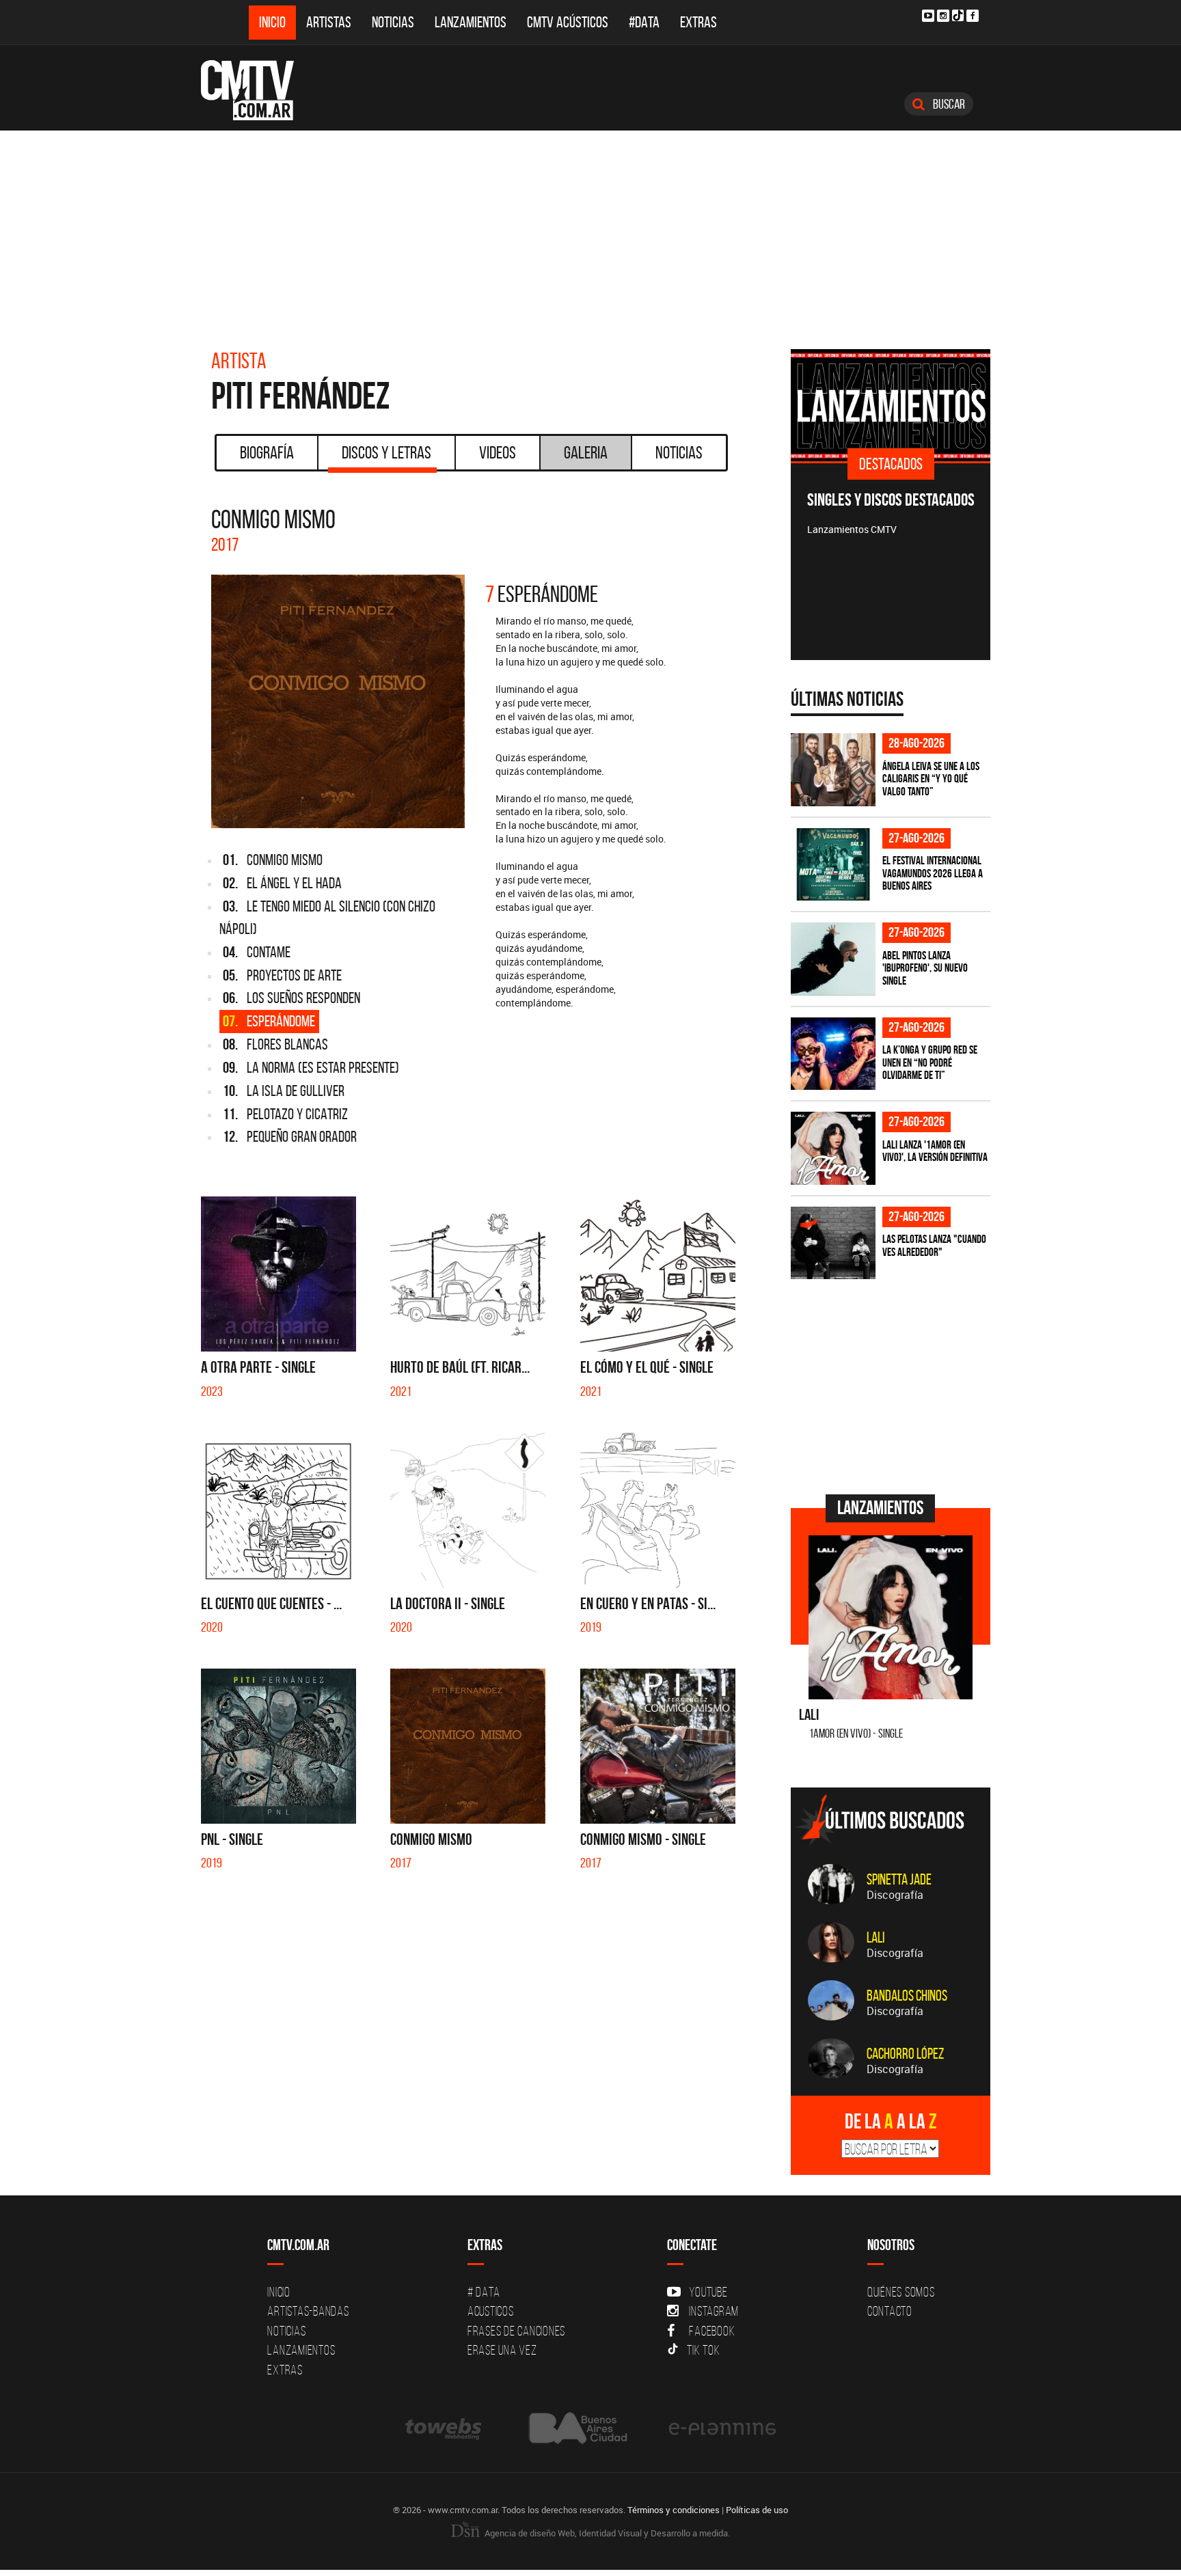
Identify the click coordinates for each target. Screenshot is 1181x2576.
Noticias (393, 22)
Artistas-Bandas (308, 2311)
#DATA (644, 22)
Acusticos (491, 2311)
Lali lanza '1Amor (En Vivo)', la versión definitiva (935, 1151)
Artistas (329, 22)
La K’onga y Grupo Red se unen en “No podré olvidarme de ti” (930, 1062)
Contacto (890, 2311)
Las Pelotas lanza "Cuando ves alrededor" (934, 1245)
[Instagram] (943, 16)
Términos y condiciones (674, 2510)
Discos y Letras (386, 452)
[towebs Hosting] (445, 2428)
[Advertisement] (590, 233)
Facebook (712, 2331)
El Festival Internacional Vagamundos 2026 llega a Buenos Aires (933, 873)
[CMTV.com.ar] (257, 90)
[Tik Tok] (958, 15)
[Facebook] (973, 16)
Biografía (267, 452)
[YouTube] (928, 16)
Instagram (714, 2311)
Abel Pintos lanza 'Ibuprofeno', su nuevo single (925, 968)
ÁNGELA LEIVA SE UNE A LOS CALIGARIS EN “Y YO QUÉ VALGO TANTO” (931, 779)
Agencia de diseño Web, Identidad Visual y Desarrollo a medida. (606, 2533)
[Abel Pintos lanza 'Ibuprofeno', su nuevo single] (833, 959)
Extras (698, 22)
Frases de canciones (516, 2331)
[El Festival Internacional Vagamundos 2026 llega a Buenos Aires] (833, 865)
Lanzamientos (471, 22)
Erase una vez (502, 2350)
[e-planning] (722, 2428)
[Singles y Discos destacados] (891, 405)
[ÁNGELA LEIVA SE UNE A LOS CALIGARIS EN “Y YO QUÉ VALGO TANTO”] (833, 770)
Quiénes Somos (901, 2292)
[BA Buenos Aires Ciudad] (576, 2428)
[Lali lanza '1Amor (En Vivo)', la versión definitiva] (833, 1148)
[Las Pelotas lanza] (833, 1243)
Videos (498, 452)
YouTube (708, 2292)
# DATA (484, 2292)
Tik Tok (703, 2350)
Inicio (272, 22)
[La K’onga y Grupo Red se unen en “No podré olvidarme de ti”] (833, 1054)
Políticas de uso (757, 2510)
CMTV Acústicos (568, 22)
